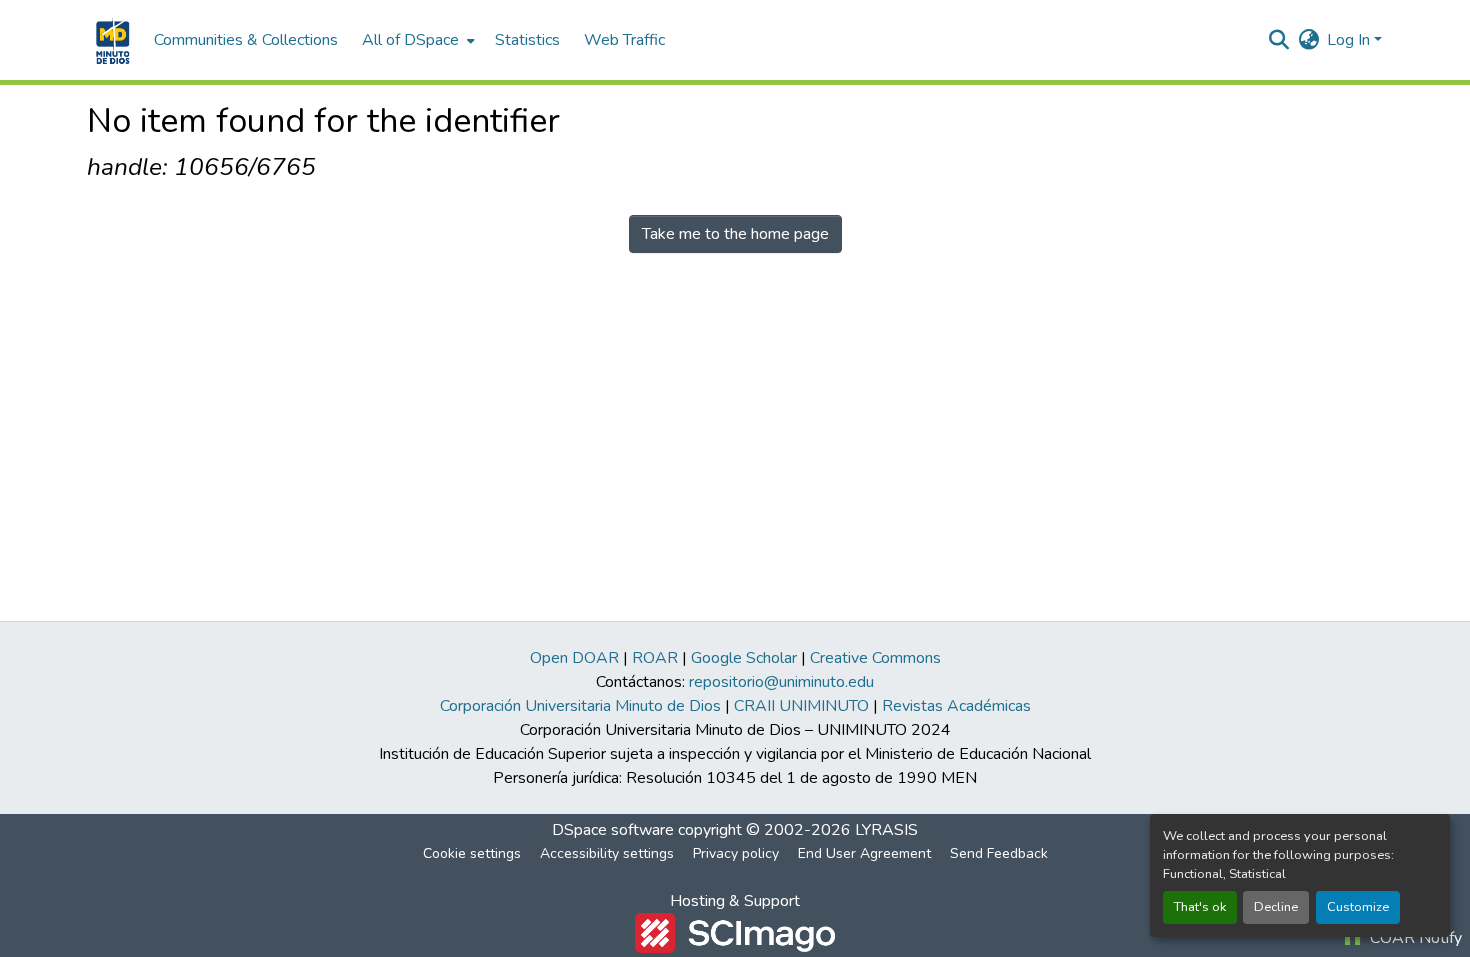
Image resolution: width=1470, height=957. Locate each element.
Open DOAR (574, 658)
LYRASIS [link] (886, 830)
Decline (1276, 907)
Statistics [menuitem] (527, 40)
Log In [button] (1350, 40)
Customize (1358, 907)
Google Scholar (744, 658)
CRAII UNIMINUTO (801, 706)
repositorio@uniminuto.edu (781, 682)
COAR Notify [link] (1414, 938)
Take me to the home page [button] (735, 234)
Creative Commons (875, 658)
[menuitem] (416, 40)
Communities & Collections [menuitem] (246, 40)
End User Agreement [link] (864, 853)
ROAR (655, 658)
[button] (110, 40)
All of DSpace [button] (410, 40)
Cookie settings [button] (472, 853)
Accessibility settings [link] (607, 853)
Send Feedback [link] (999, 853)
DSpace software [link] (613, 830)
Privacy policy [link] (736, 853)
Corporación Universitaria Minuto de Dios (580, 706)
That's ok (1200, 907)
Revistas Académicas (956, 706)
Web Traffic (624, 40)
